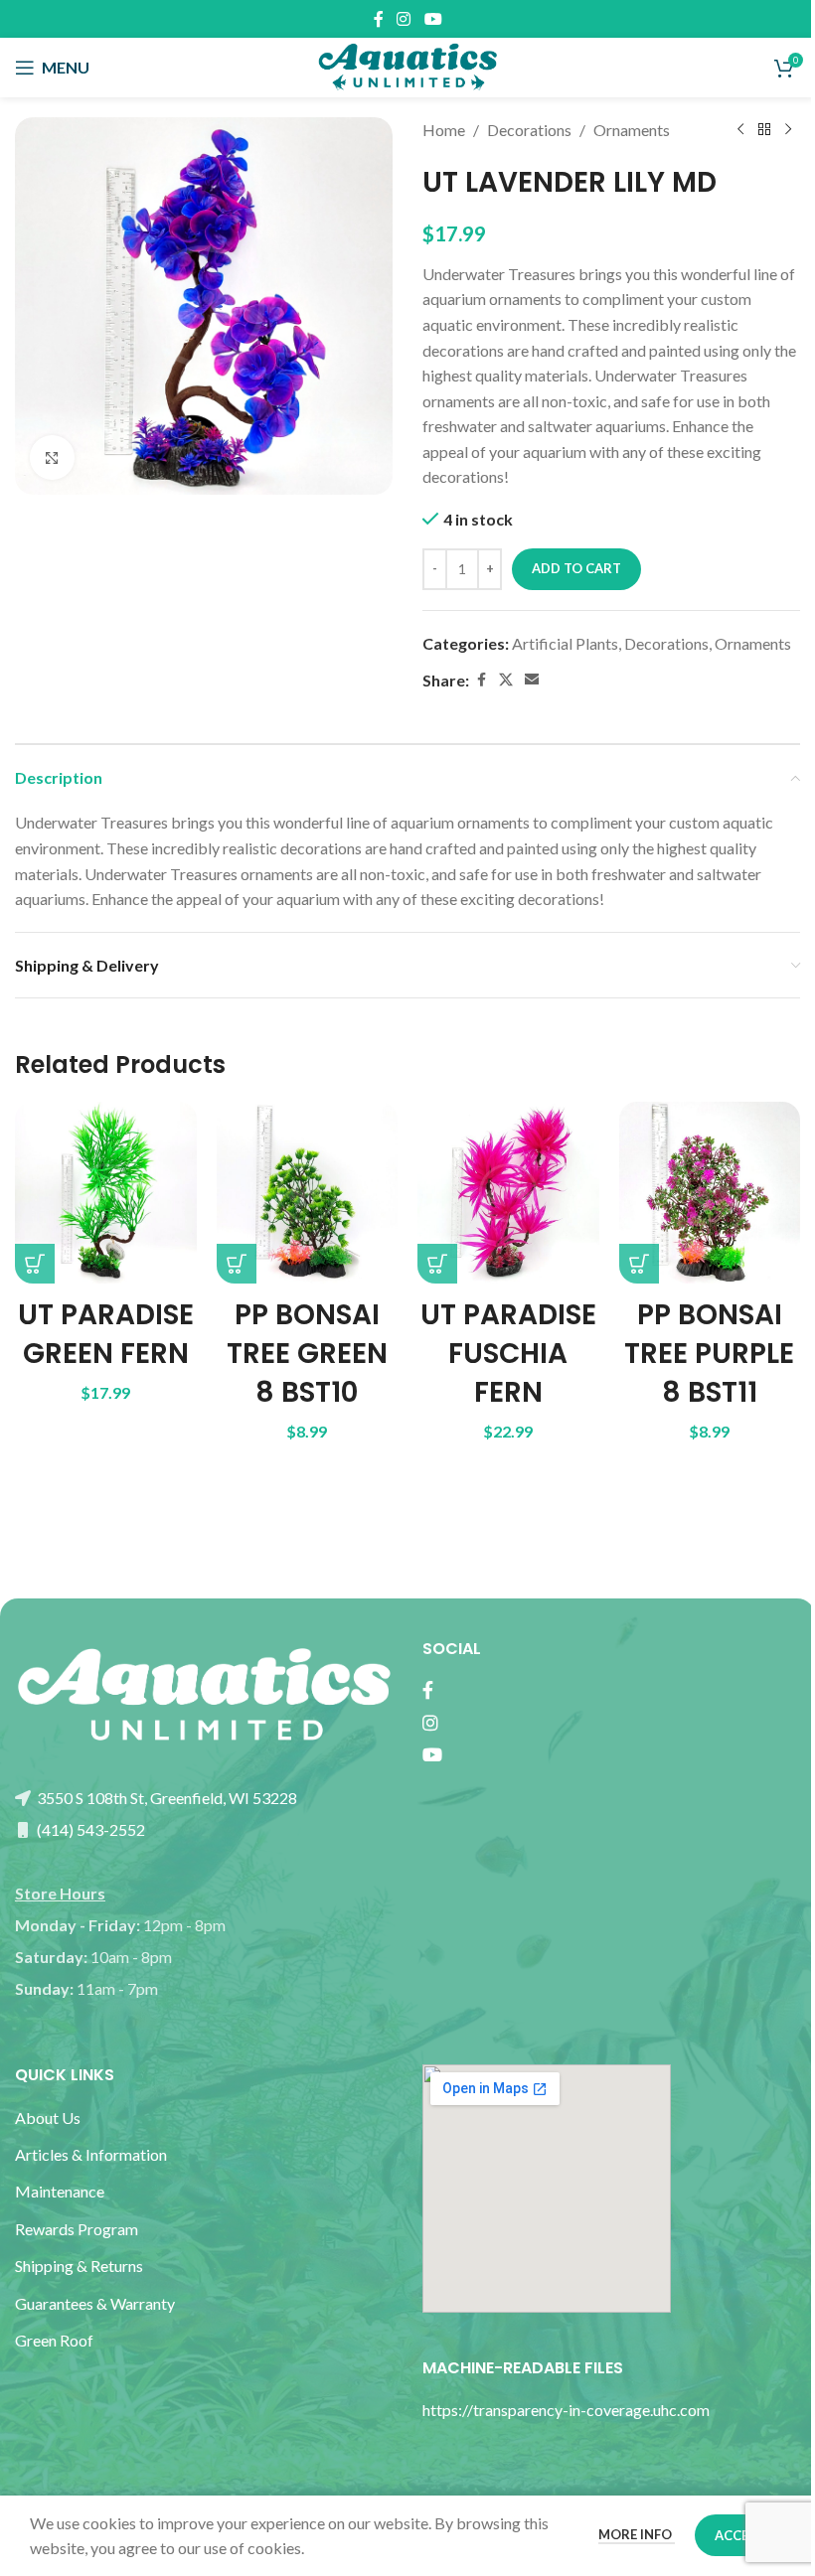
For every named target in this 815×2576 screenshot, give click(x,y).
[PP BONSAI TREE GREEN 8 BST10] (308, 1193)
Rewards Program (77, 2229)
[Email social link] (532, 680)
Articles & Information (92, 2154)
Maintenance (60, 2191)
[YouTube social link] (433, 19)
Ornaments (632, 130)
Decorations (529, 130)
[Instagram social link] (404, 19)
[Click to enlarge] (52, 457)
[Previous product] (740, 130)
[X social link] (506, 680)
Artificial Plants (565, 643)
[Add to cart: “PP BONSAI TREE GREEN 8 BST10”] (237, 1264)
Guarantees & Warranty (95, 2303)
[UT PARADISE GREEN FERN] (106, 1193)
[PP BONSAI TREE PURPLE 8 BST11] (710, 1193)
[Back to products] (764, 130)
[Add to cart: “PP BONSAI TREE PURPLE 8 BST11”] (639, 1264)
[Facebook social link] (379, 19)
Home (444, 130)
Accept (740, 2535)
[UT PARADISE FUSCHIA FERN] (508, 1193)
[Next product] (788, 130)
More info (637, 2534)
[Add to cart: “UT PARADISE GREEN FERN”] (35, 1264)
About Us (48, 2118)
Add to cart (576, 568)
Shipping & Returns (79, 2266)
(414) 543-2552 (89, 1829)
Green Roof (54, 2340)
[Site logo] (407, 65)
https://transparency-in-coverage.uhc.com (566, 2410)
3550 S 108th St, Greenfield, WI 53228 (165, 1798)
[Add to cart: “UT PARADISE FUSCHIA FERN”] (437, 1264)
